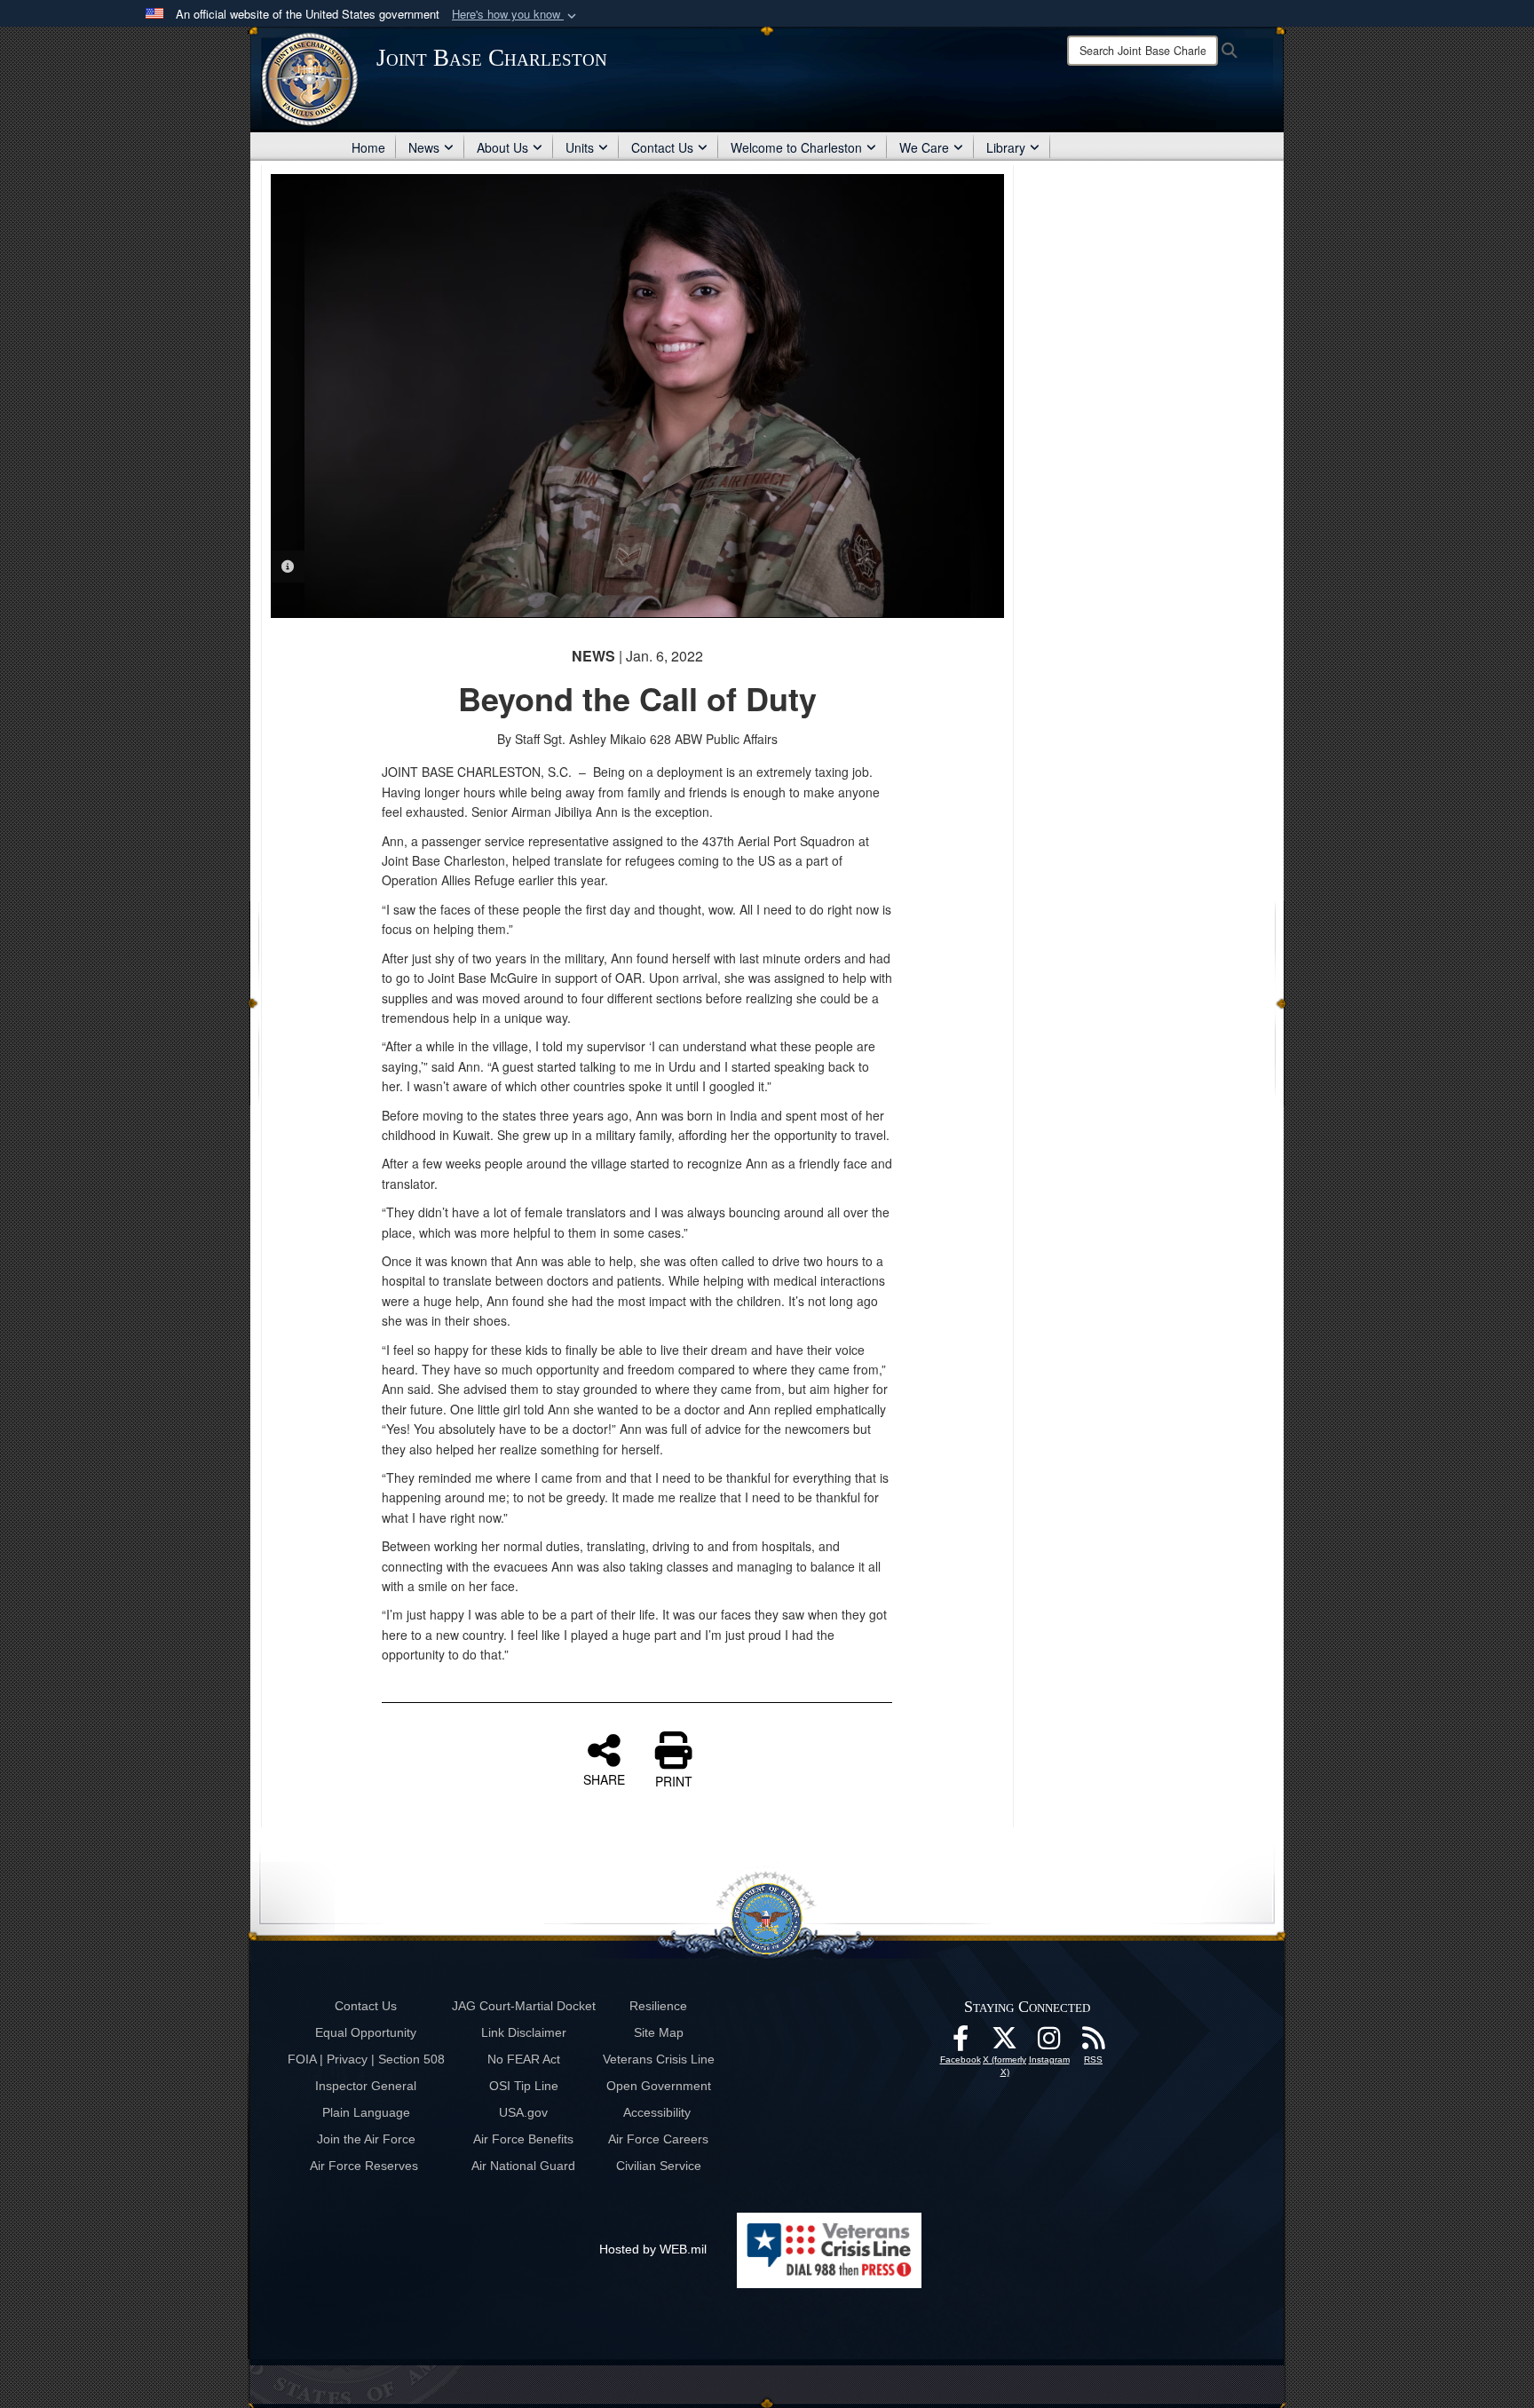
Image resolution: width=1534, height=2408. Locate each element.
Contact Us (662, 147)
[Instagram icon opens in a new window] (1049, 2043)
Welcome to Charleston (796, 147)
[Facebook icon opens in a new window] (961, 2043)
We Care (924, 147)
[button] (516, 15)
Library (1006, 147)
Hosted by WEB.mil (653, 2249)
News (424, 147)
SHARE (604, 1778)
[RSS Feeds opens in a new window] (1094, 2043)
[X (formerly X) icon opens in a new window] (1005, 2043)
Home (368, 147)
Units (580, 147)
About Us (502, 147)
